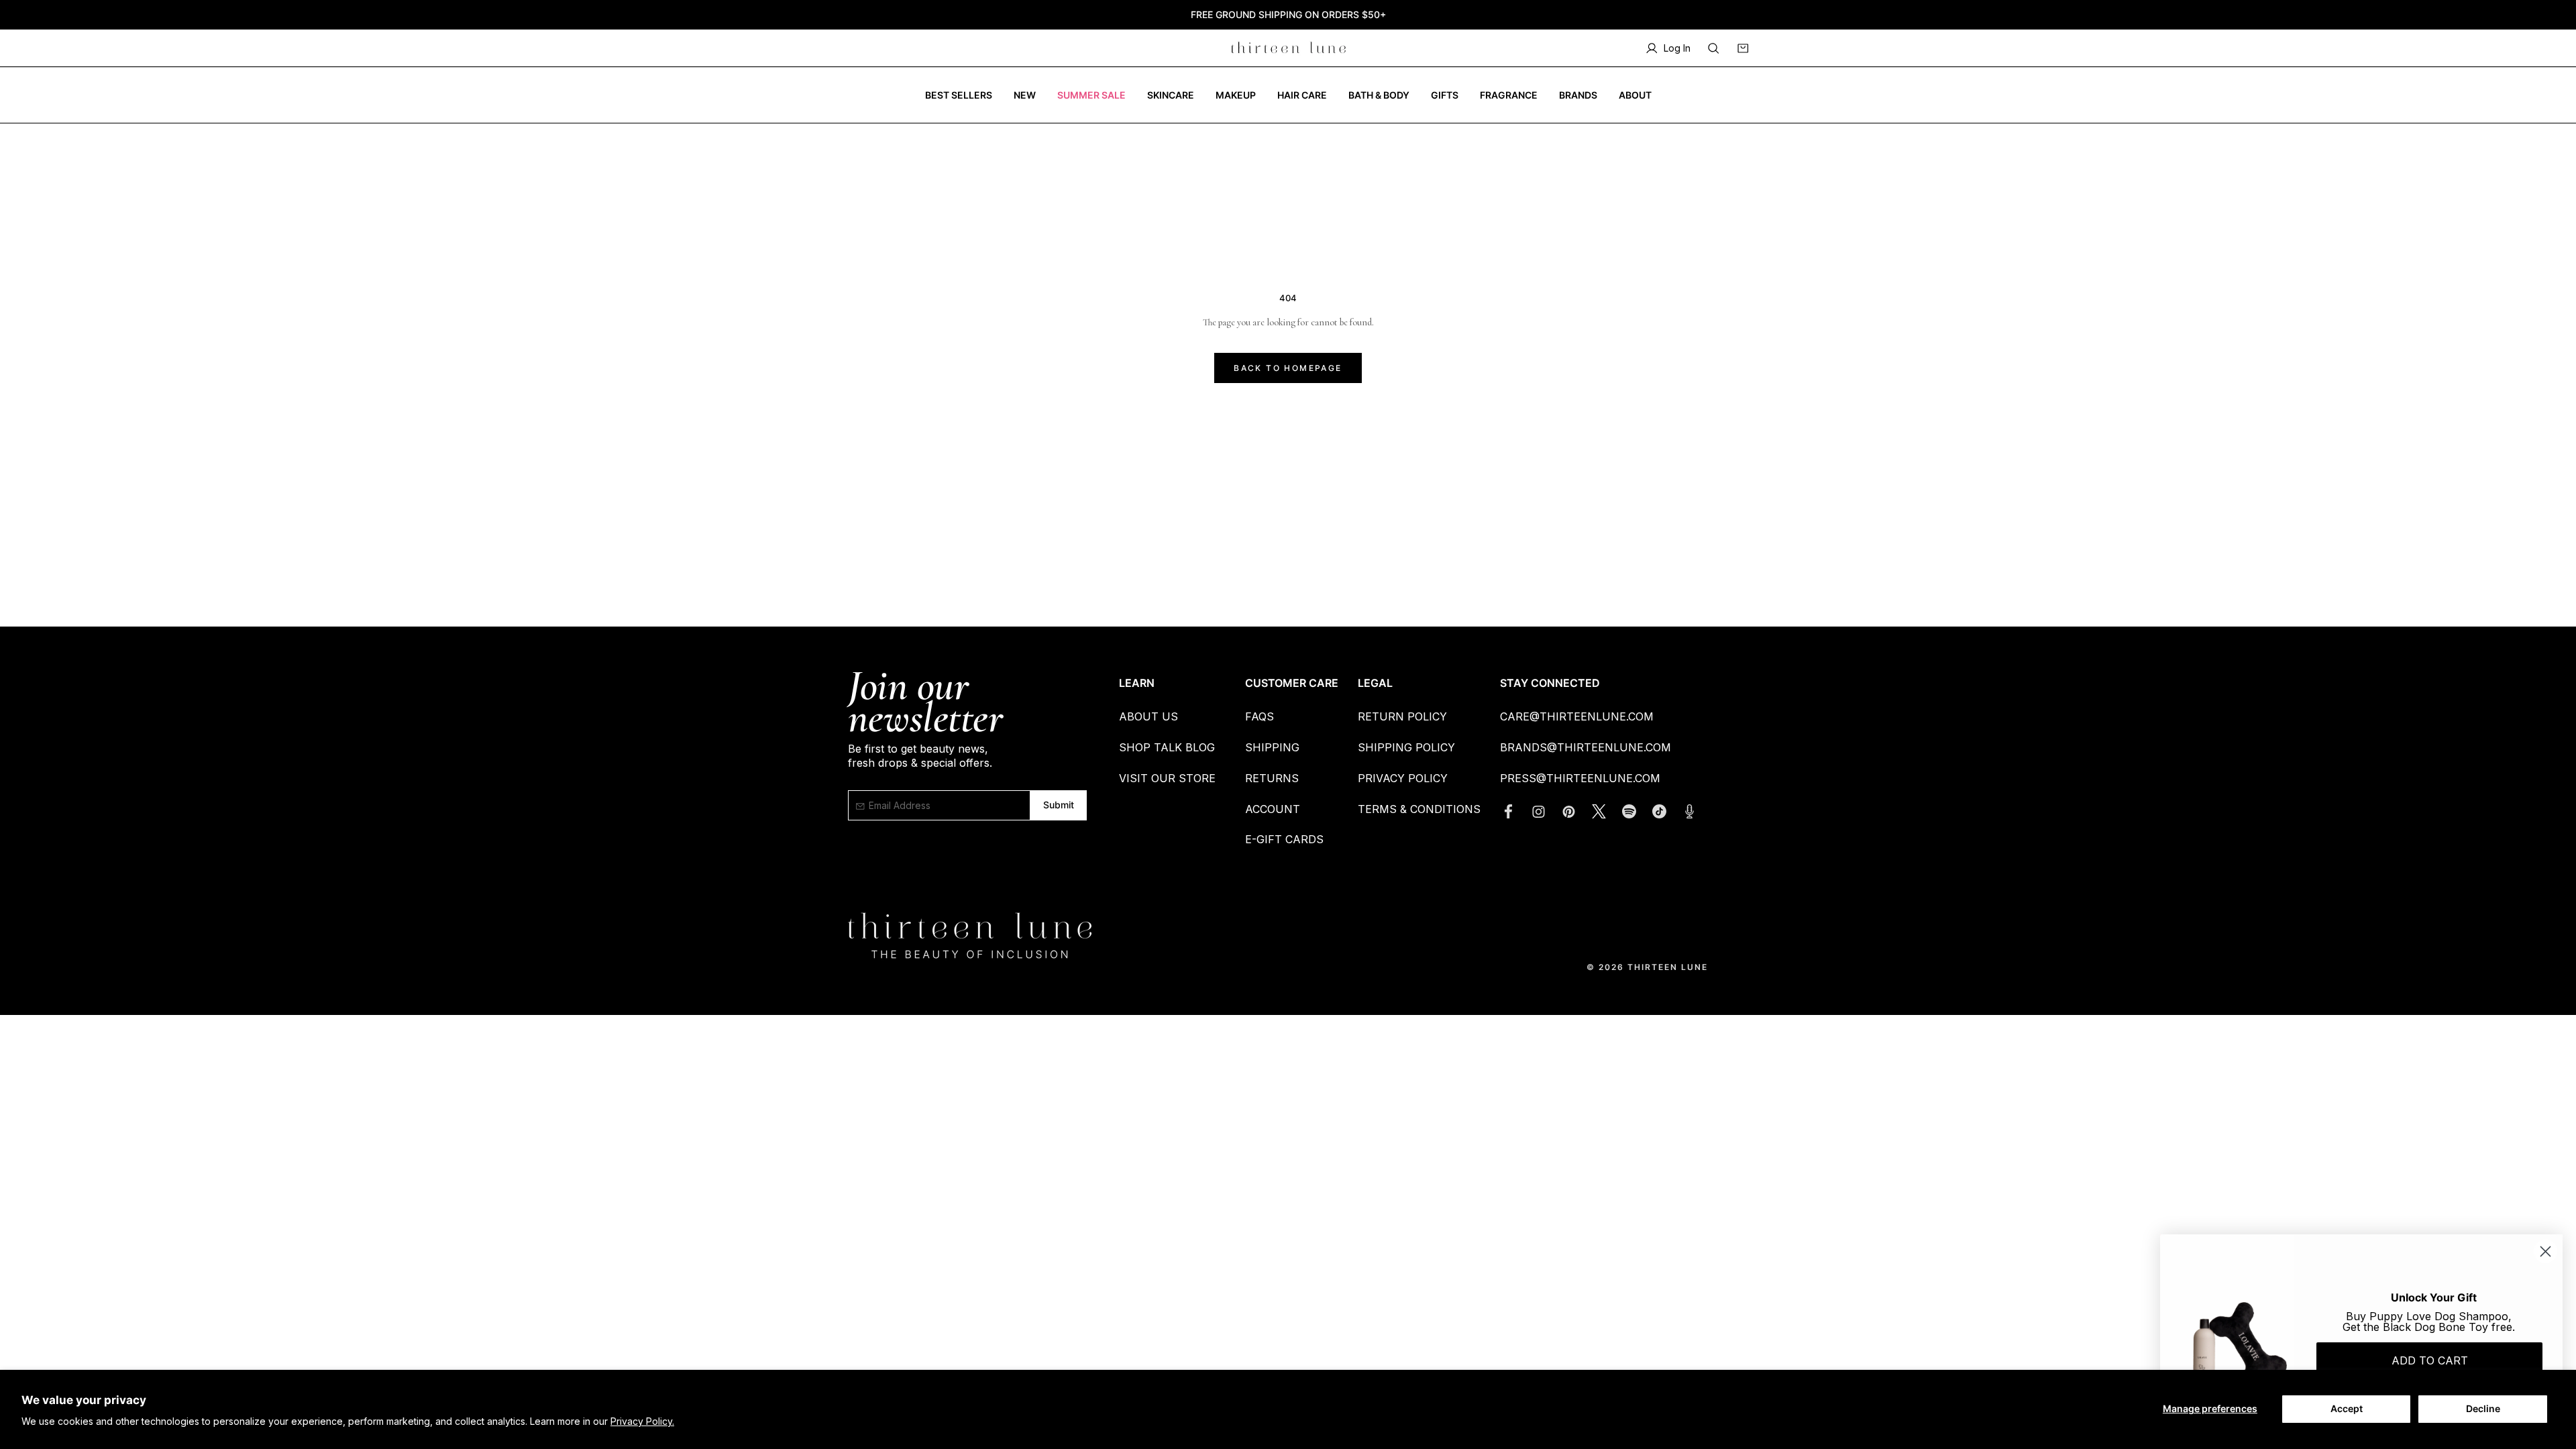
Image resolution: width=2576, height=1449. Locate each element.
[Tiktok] (1666, 811)
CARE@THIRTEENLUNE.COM (1577, 716)
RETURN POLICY (1402, 716)
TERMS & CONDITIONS (1419, 809)
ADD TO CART (2430, 1360)
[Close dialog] (2545, 1251)
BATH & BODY (1379, 95)
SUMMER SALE (1091, 95)
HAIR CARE (1302, 95)
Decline (2483, 1408)
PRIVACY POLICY (1403, 778)
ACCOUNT (1273, 809)
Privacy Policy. (642, 1421)
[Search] (1713, 48)
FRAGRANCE (1509, 95)
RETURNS (1272, 778)
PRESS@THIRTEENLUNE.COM (1580, 778)
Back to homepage (1288, 368)
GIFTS (1445, 95)
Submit (1058, 805)
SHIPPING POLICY (1406, 747)
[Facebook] (1515, 811)
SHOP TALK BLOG (1167, 747)
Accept (2347, 1408)
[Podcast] (1696, 811)
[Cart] (1743, 48)
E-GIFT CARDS (1284, 839)
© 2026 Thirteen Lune (1647, 967)
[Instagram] (1545, 811)
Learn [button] (1137, 683)
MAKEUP (1236, 95)
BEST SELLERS (959, 95)
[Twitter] (1606, 811)
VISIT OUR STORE (1167, 778)
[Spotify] (1636, 811)
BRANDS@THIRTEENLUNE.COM (1586, 747)
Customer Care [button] (1292, 683)
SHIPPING (1272, 747)
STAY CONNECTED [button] (1550, 683)
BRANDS (1578, 95)
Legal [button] (1375, 683)
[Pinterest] (1575, 811)
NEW (1025, 95)
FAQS (1259, 716)
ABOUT (1635, 95)
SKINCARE (1171, 95)
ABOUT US (1148, 716)
